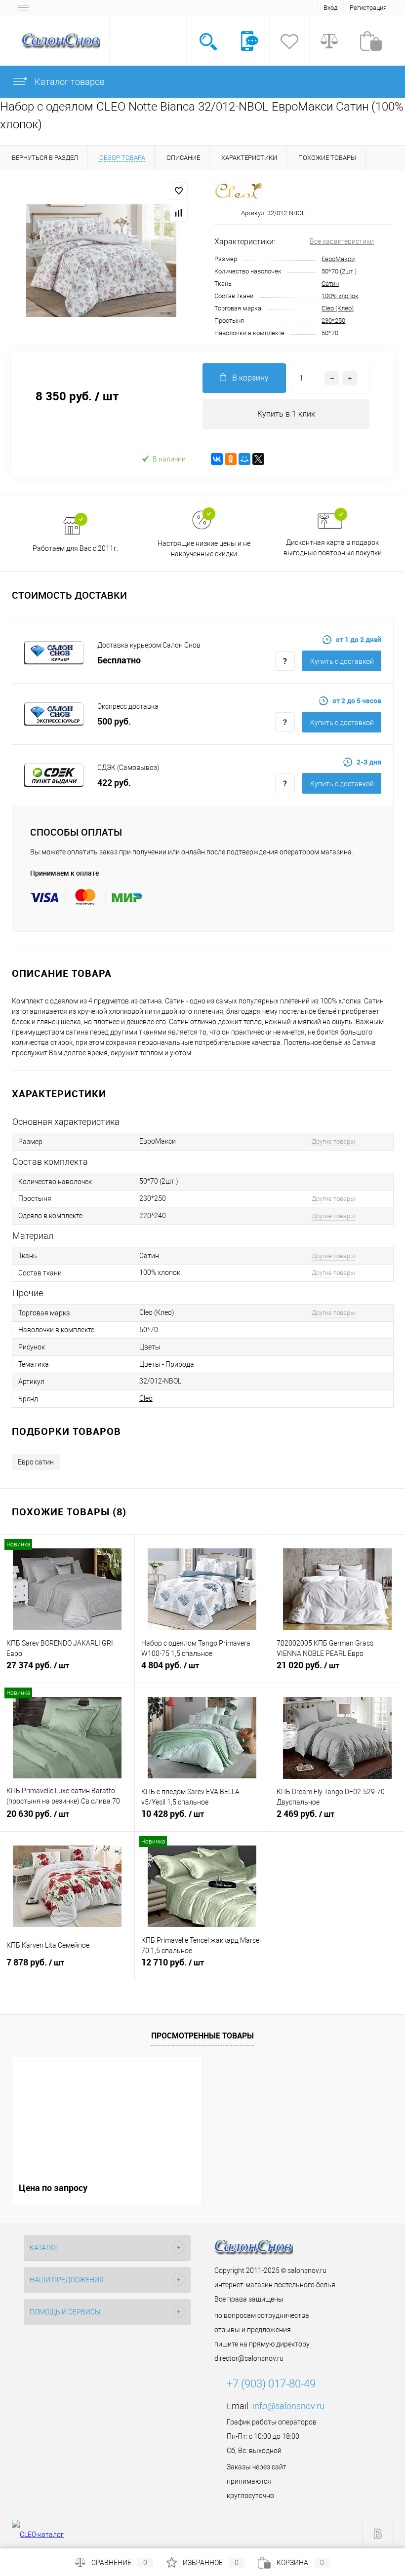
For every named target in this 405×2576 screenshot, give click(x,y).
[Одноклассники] (231, 459)
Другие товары (333, 1141)
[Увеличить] (101, 261)
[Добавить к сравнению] (179, 213)
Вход (330, 8)
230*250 (333, 321)
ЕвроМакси (338, 259)
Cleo (146, 1398)
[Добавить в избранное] (179, 191)
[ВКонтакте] (217, 459)
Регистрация (368, 8)
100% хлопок (340, 296)
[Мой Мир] (244, 459)
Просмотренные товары (202, 2036)
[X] (258, 459)
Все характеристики (342, 241)
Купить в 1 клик (286, 414)
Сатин (330, 284)
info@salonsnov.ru (288, 2406)
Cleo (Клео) (338, 308)
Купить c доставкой (342, 661)
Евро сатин (36, 1462)
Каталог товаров (69, 82)
